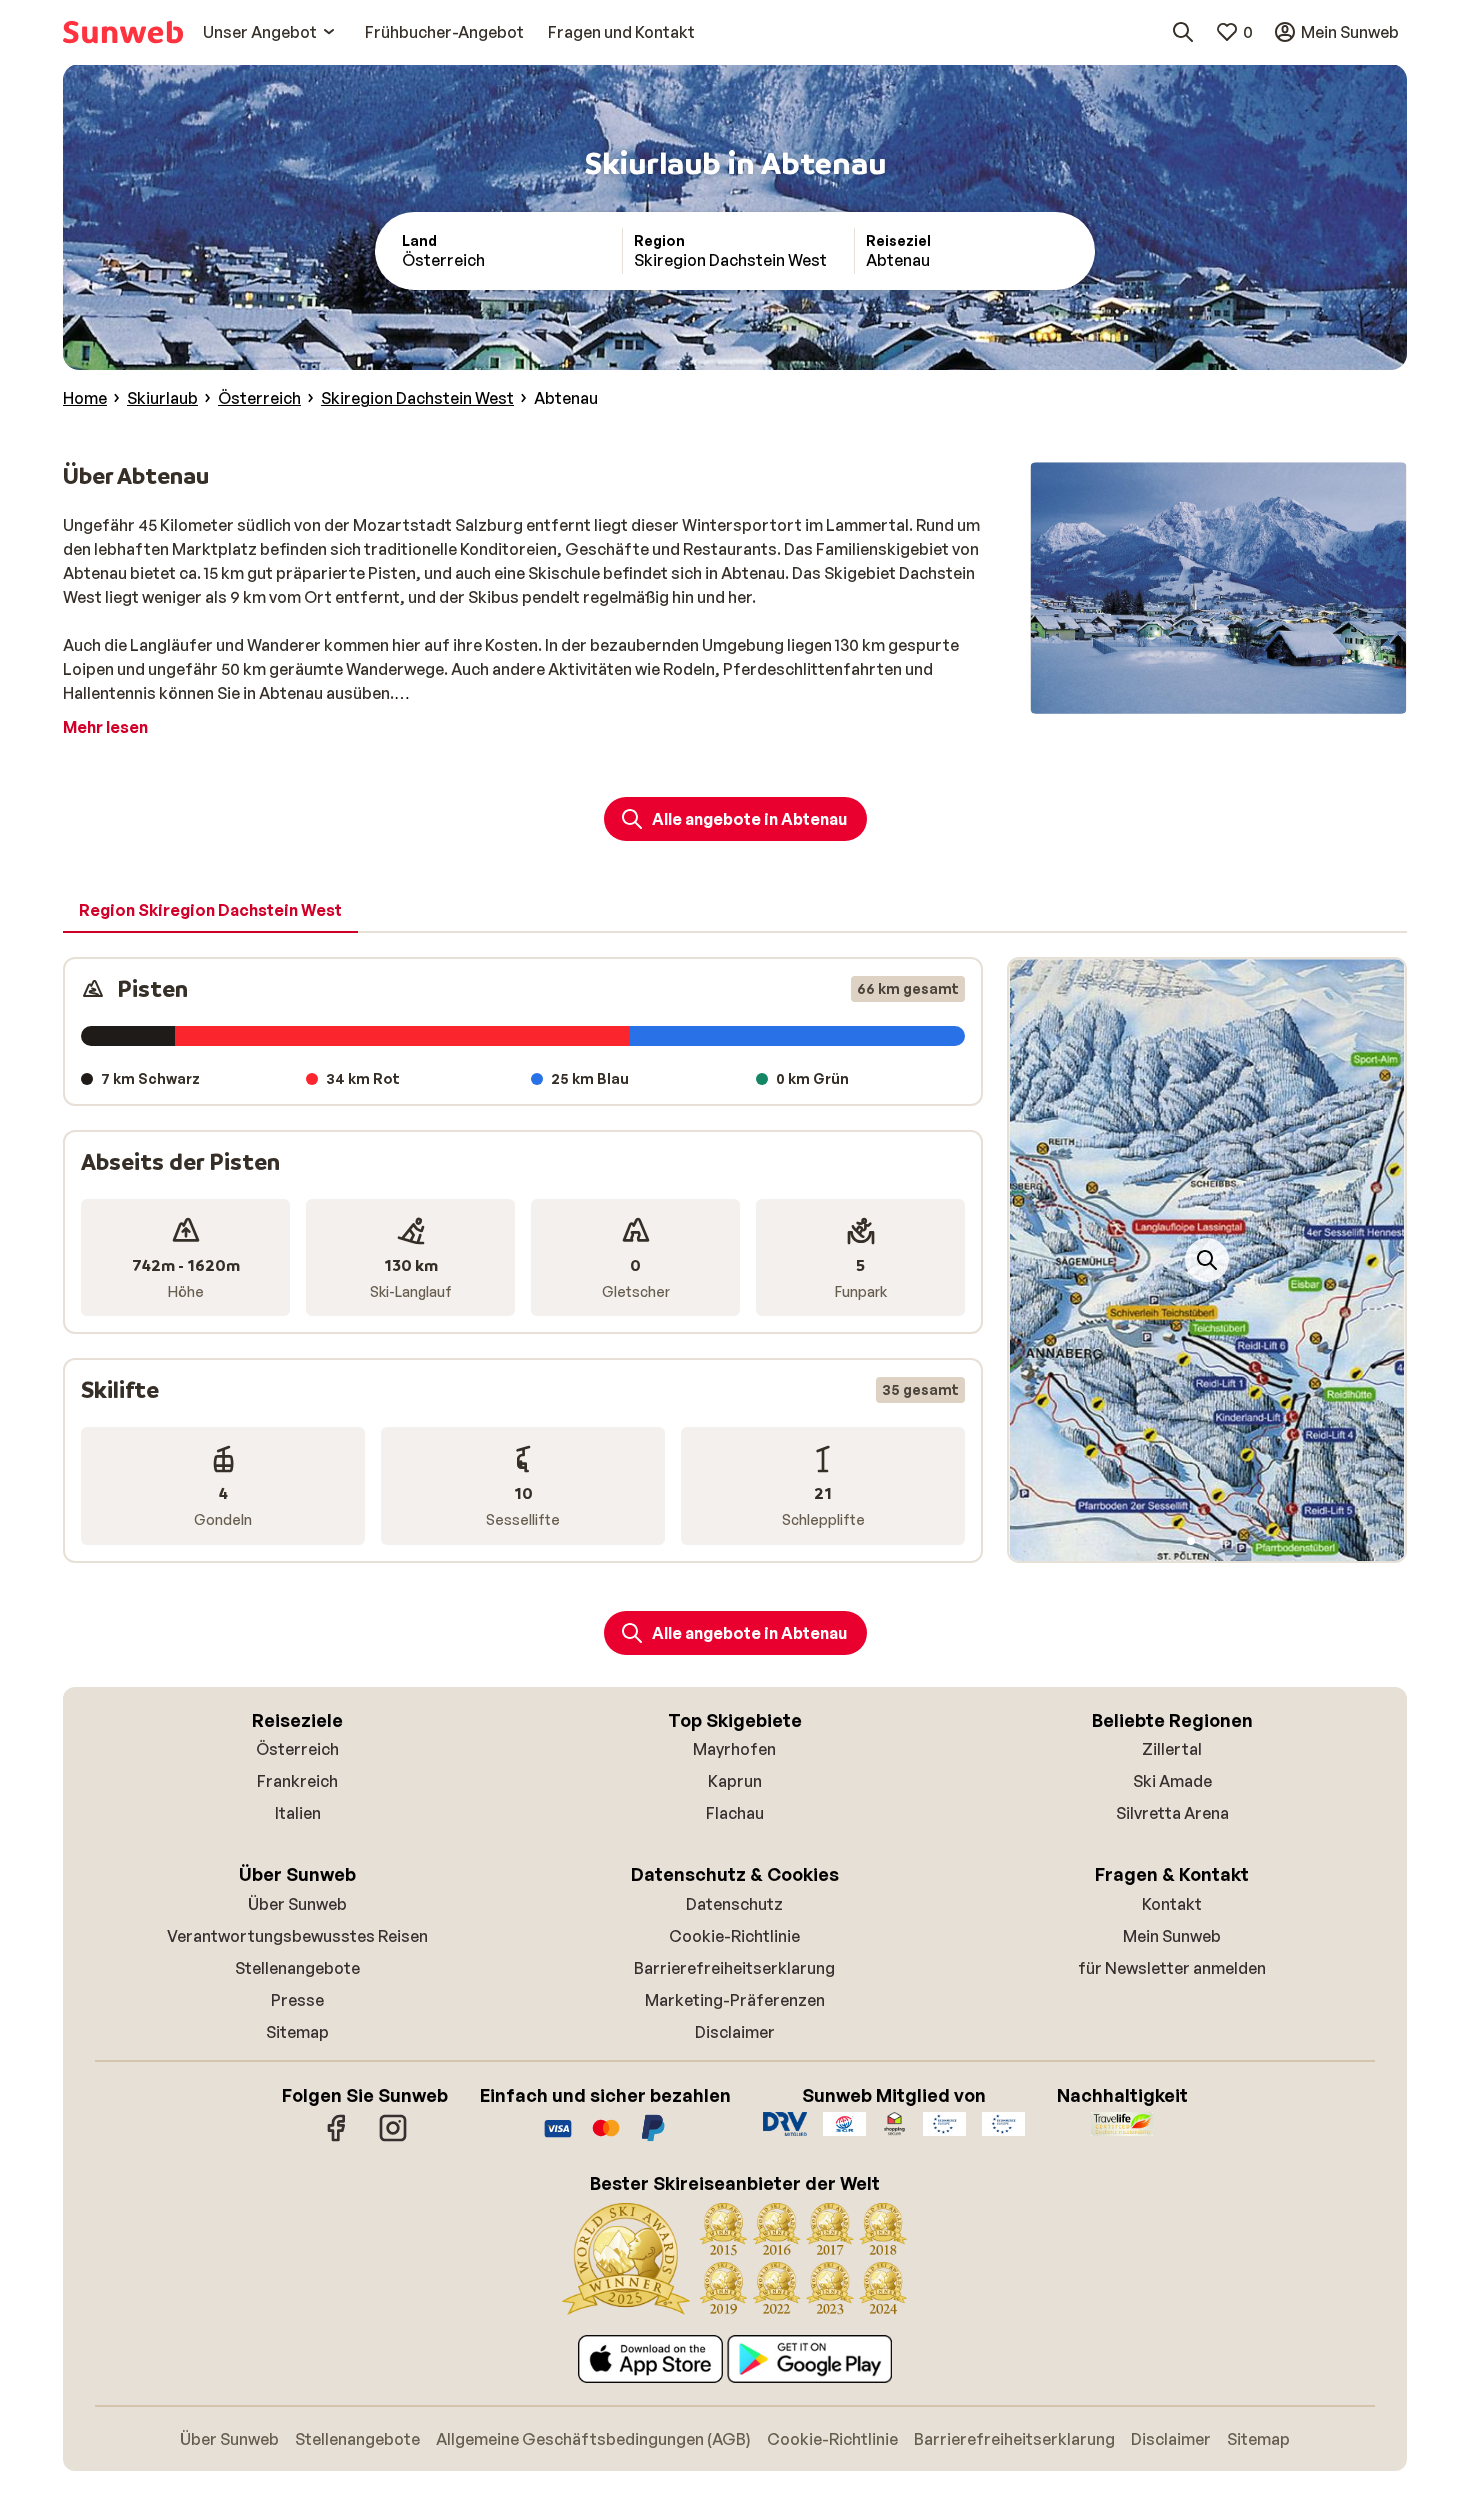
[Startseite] (123, 32)
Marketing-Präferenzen (735, 2000)
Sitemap (297, 2032)
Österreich (297, 1749)
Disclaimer (735, 2032)
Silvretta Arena (1172, 1813)
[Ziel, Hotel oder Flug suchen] (1183, 32)
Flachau (735, 1813)
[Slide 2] (1207, 1541)
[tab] (210, 911)
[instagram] (393, 2138)
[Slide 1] (1191, 1541)
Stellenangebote (297, 1968)
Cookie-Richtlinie (734, 1936)
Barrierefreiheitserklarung (734, 1968)
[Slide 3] (1223, 1541)
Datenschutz (734, 1904)
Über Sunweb (297, 1904)
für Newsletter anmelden (1172, 1968)
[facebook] (337, 2138)
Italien (298, 1813)
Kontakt (1172, 1904)
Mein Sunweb (1172, 1936)
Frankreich (297, 1781)
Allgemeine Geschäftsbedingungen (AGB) (593, 2439)
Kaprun (735, 1781)
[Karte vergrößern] (1207, 1260)
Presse (297, 2000)
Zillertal (1172, 1749)
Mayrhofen (734, 1749)
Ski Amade (1172, 1781)
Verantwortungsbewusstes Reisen (297, 1936)
